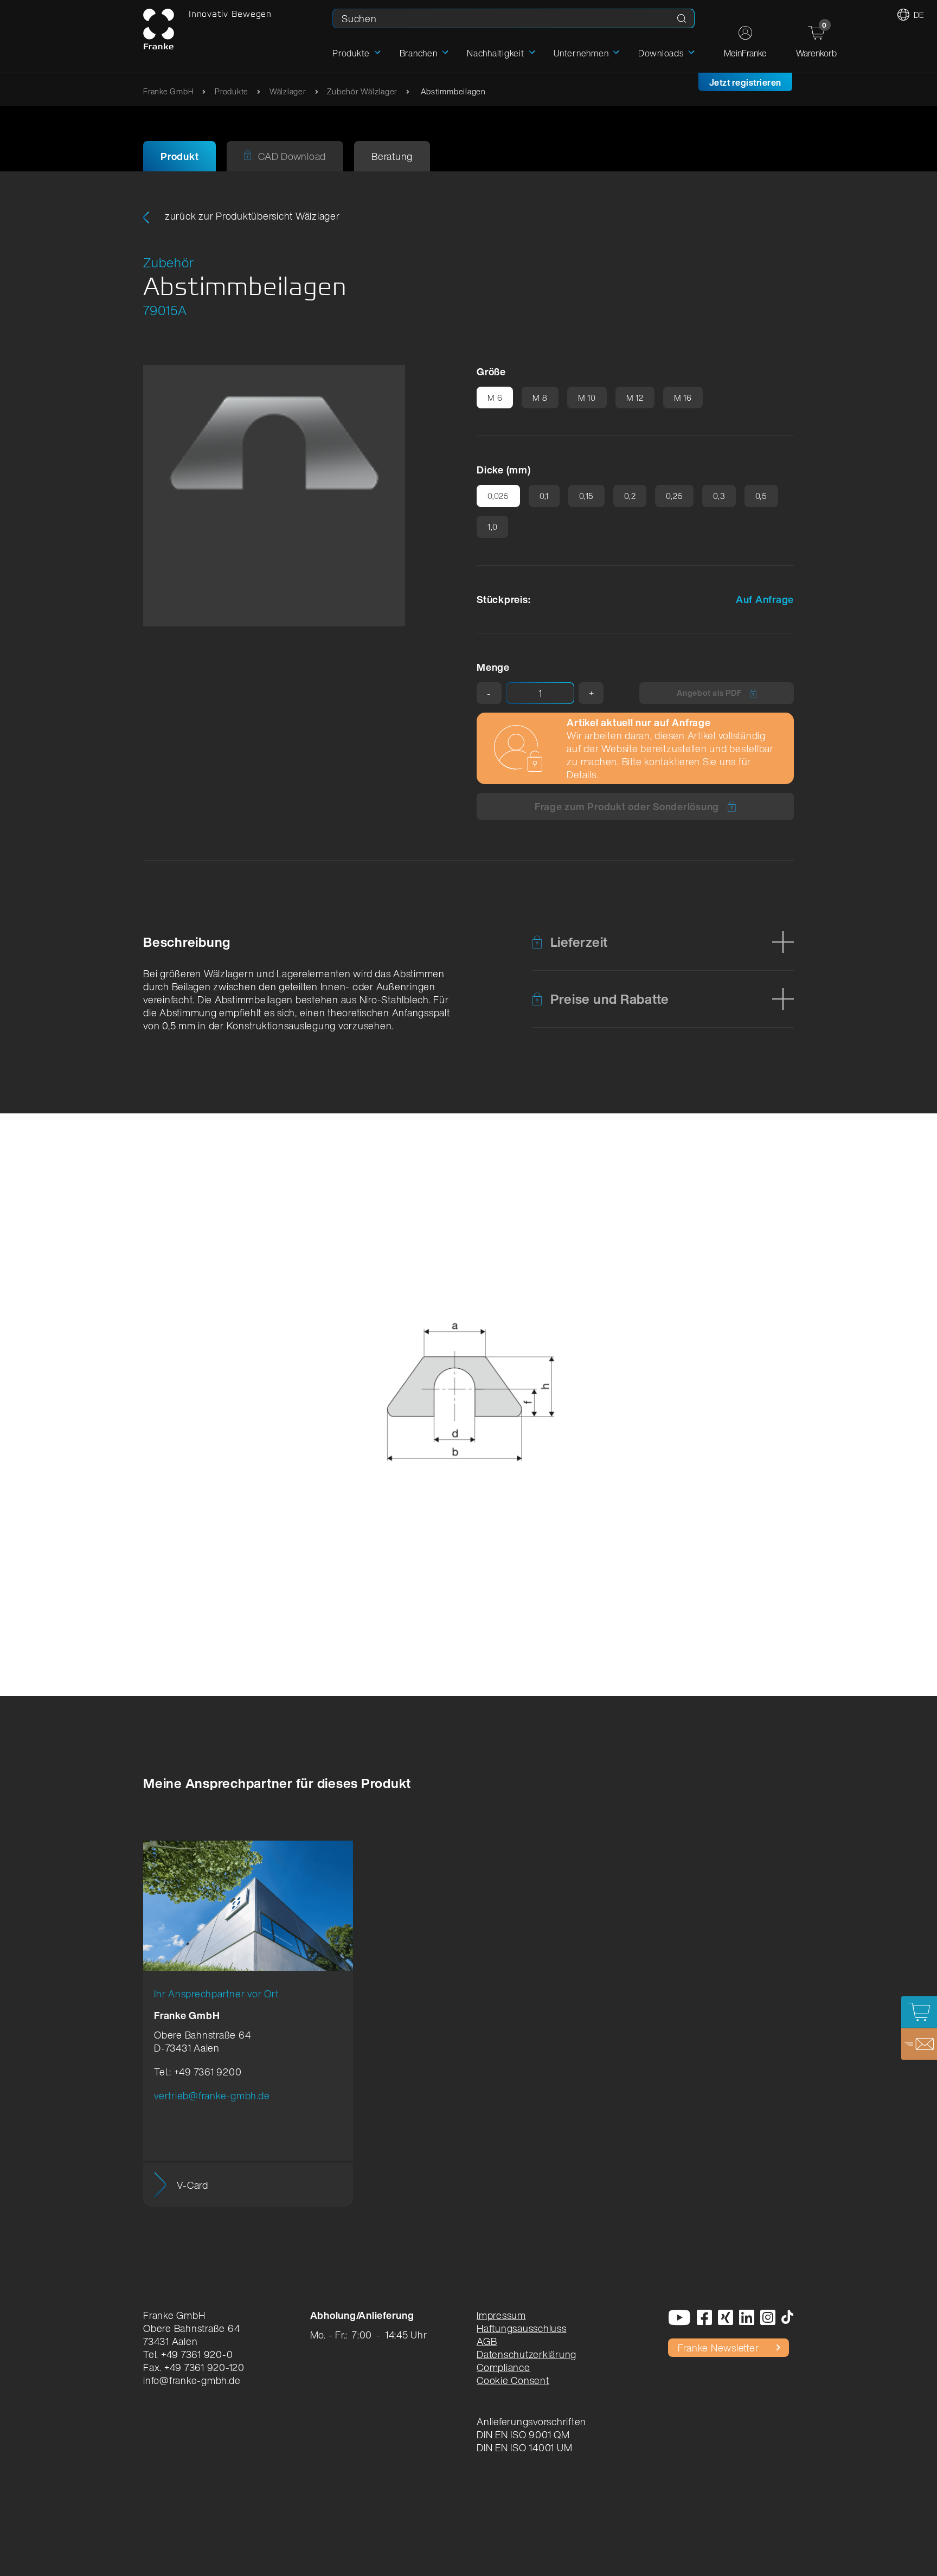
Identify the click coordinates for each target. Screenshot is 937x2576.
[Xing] (726, 2318)
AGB (487, 2341)
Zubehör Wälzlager (362, 91)
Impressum (501, 2315)
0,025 (498, 496)
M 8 (540, 398)
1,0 (492, 527)
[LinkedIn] (747, 2318)
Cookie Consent (513, 2380)
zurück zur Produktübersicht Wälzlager (251, 216)
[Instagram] (768, 2318)
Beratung (392, 156)
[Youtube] (680, 2318)
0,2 (630, 496)
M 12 (635, 398)
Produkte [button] (351, 53)
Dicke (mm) (504, 470)
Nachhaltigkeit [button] (496, 53)
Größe (491, 371)
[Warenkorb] (919, 2012)
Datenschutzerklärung (527, 2354)
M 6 (495, 398)
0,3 (719, 496)
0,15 (586, 496)
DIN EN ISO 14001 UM (524, 2447)
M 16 (683, 398)
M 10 (587, 398)
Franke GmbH (168, 91)
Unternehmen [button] (581, 53)
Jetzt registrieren (745, 82)
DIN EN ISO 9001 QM (523, 2434)
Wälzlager (288, 91)
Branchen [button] (419, 53)
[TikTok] (788, 2318)
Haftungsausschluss (522, 2328)
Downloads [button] (661, 53)
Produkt (179, 156)
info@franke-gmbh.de (192, 2380)
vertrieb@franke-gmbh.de (212, 2096)
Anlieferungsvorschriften (531, 2421)
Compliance (503, 2367)
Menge (493, 667)
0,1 (544, 496)
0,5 (761, 496)
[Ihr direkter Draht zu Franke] (919, 2044)
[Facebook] (705, 2318)
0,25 (674, 496)
